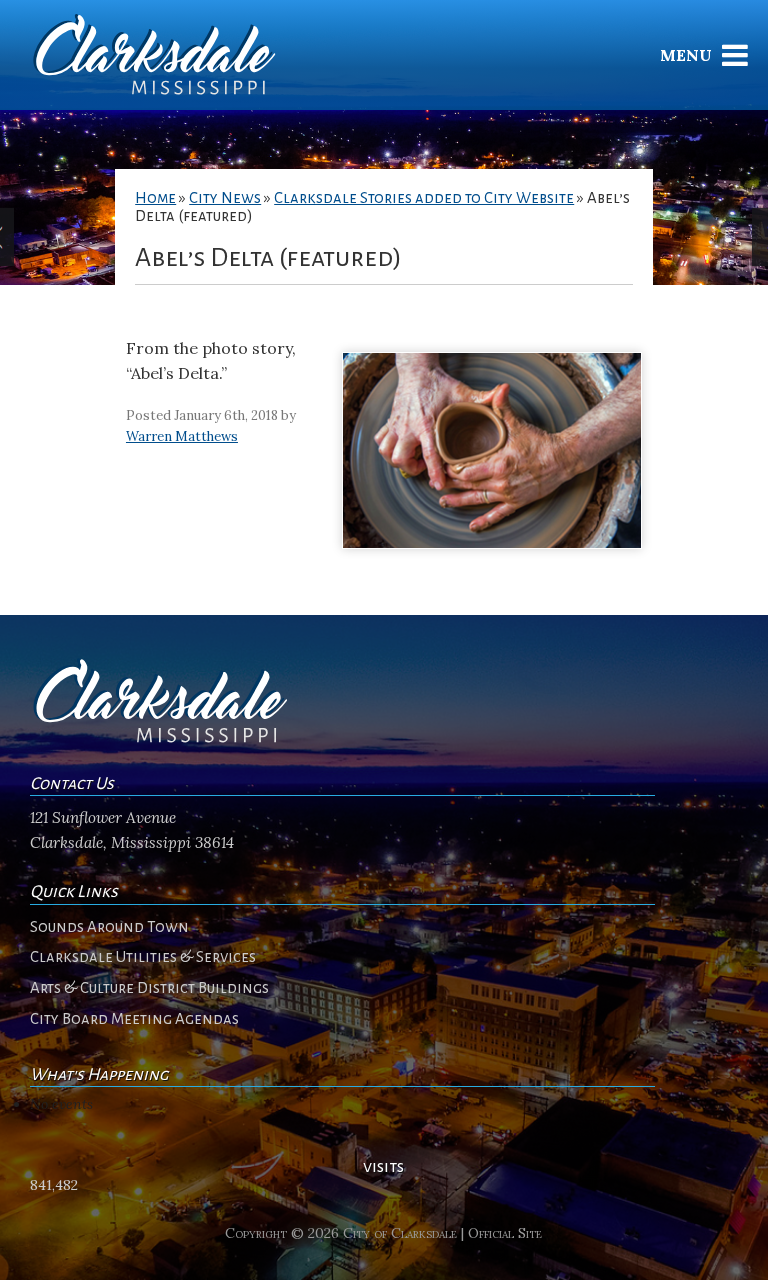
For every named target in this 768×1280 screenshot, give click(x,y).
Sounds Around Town (109, 927)
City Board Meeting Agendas (134, 1019)
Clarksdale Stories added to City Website (424, 198)
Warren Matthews (182, 436)
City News (225, 198)
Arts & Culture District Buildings (149, 988)
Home (155, 198)
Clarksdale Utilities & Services (143, 957)
